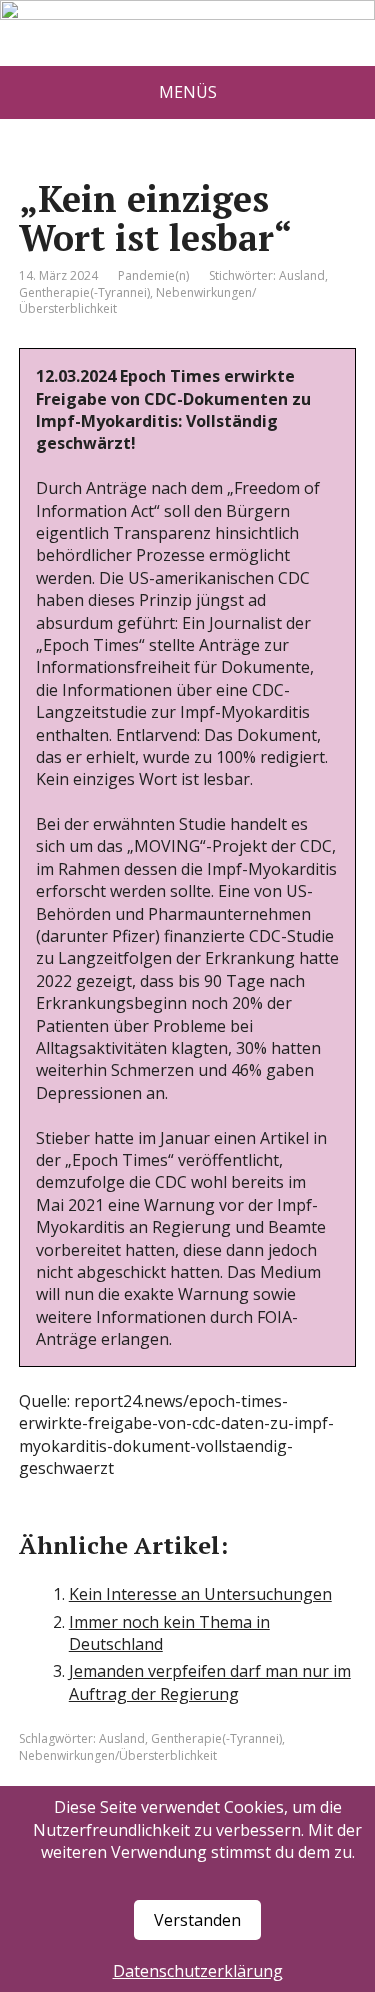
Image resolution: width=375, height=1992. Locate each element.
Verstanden (197, 1920)
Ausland (302, 275)
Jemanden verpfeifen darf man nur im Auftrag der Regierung (210, 1682)
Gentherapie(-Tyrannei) (84, 292)
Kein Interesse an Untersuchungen (200, 1594)
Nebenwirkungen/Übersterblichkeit (118, 1755)
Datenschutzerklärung (198, 1971)
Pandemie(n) (153, 275)
